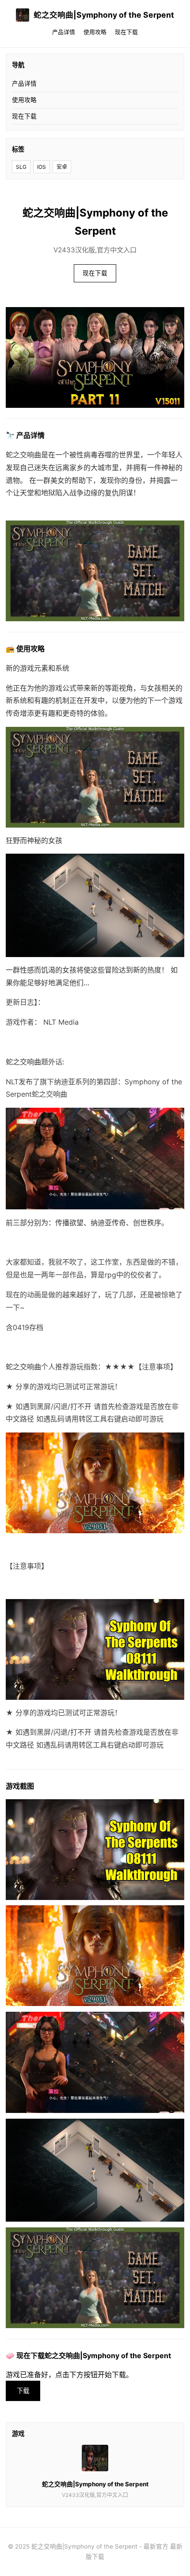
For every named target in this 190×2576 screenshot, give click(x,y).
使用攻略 (95, 32)
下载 (23, 2391)
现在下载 (126, 32)
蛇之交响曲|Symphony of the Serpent (104, 15)
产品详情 (64, 32)
